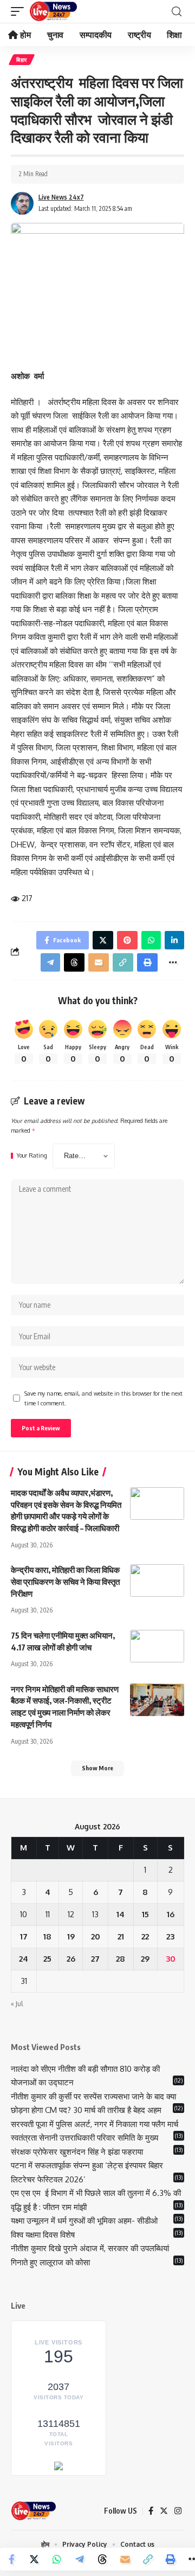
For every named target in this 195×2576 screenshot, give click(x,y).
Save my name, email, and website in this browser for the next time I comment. (103, 1398)
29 (145, 1959)
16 (171, 1914)
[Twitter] (164, 2511)
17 (24, 1936)
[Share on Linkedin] (174, 940)
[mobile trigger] (20, 11)
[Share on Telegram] (80, 2559)
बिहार (22, 60)
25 (47, 1959)
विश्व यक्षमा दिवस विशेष (43, 2235)
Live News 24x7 (61, 197)
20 (96, 1936)
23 (170, 1936)
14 (121, 1914)
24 (24, 1959)
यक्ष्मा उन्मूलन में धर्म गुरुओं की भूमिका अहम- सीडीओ (85, 2221)
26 (71, 1959)
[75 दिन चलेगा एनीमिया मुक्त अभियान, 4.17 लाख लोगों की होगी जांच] (157, 1646)
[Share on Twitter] (34, 2559)
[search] (177, 12)
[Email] (125, 2559)
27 (95, 1959)
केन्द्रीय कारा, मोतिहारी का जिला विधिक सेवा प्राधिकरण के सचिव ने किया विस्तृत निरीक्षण (65, 1582)
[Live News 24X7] (53, 11)
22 (145, 1936)
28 (121, 1959)
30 (171, 1959)
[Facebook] (151, 2511)
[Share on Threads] (102, 2559)
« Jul (17, 2004)
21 (121, 1936)
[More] (173, 962)
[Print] (171, 2559)
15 (145, 1914)
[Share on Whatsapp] (57, 2559)
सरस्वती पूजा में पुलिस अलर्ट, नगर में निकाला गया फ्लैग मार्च (95, 2124)
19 (71, 1936)
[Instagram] (178, 2511)
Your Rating (32, 1156)
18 (47, 1936)
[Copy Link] (148, 2559)
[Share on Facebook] (11, 2559)
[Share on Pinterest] (127, 940)
